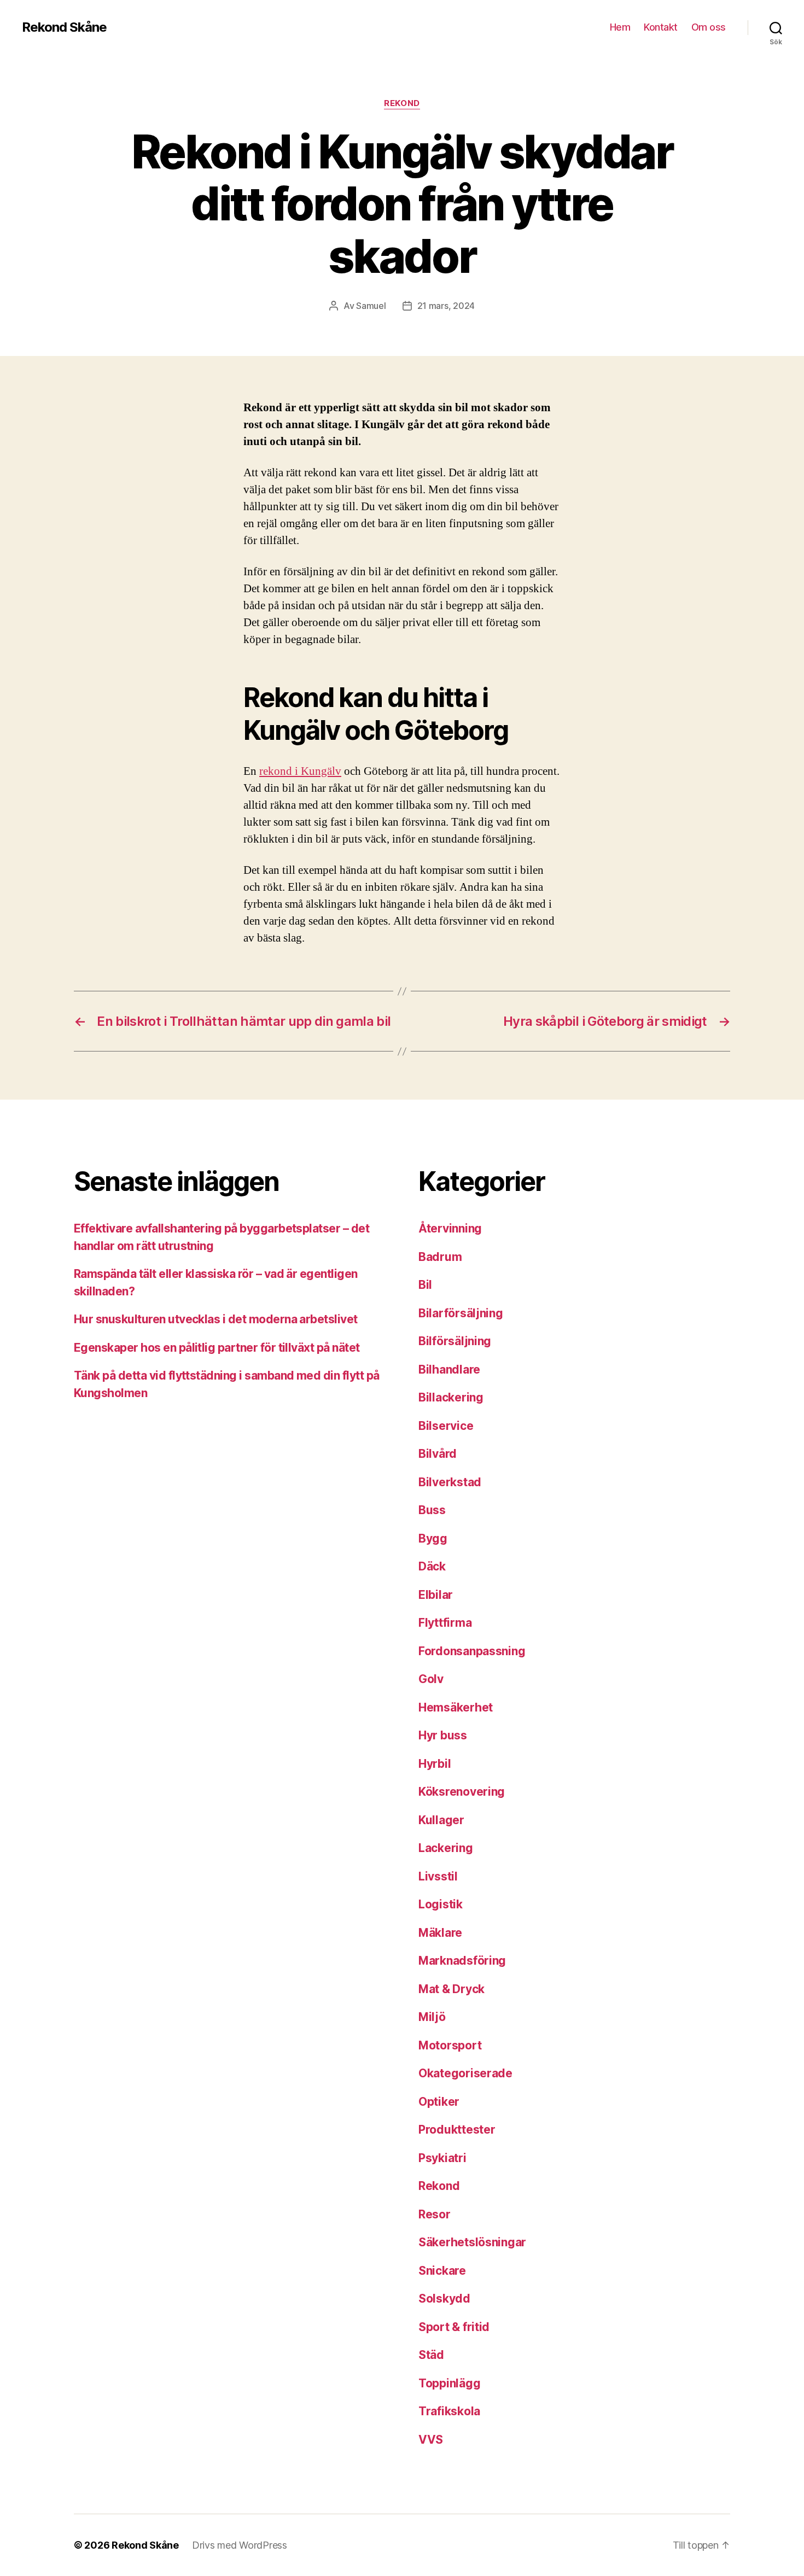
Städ (431, 2355)
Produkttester (457, 2130)
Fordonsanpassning (472, 1651)
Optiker (439, 2102)
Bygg (433, 1538)
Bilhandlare (449, 1369)
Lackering (446, 1848)
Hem (620, 27)
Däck (432, 1566)
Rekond (402, 103)
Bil (425, 1285)
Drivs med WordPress (240, 2545)
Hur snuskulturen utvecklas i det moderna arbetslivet (216, 1319)
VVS (431, 2440)
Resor (435, 2214)
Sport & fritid (454, 2327)
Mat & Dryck (451, 1989)
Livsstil (438, 1876)
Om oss (709, 27)
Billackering (451, 1397)
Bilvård (438, 1454)
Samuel (371, 306)
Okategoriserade (465, 2073)
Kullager (441, 1820)
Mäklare (440, 1933)
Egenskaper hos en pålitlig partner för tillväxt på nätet (217, 1348)
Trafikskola (449, 2411)
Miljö (432, 2017)
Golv (431, 1679)
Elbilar (436, 1595)
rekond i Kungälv (300, 771)
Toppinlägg (449, 2383)
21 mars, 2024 (446, 306)
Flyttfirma (445, 1623)
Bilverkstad (450, 1482)
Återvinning (450, 1228)
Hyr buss (443, 1735)
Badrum (440, 1257)
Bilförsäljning (455, 1341)
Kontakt (661, 27)
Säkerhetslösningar (472, 2242)
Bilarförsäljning (461, 1313)
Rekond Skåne (64, 27)
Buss (432, 1510)
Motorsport (450, 2045)
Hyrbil (435, 1764)
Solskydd (444, 2298)
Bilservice (446, 1426)
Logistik (441, 1904)
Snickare (442, 2271)
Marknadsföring (462, 1961)
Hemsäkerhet (456, 1707)
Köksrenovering (462, 1792)
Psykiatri (442, 2158)
